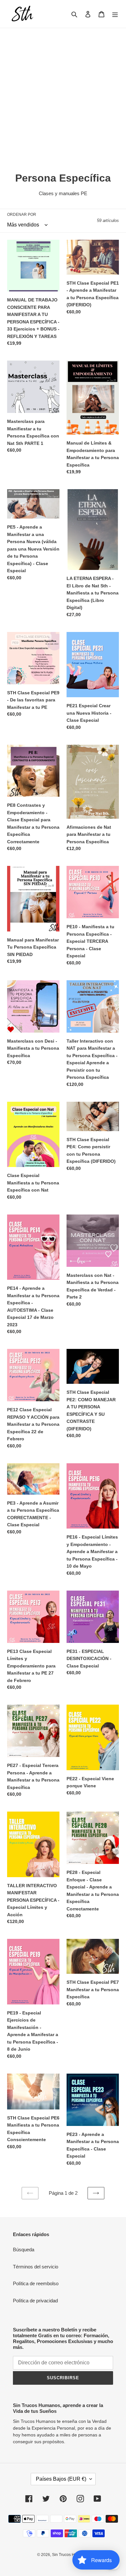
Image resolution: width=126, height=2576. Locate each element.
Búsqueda (24, 2250)
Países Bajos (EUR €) (61, 2479)
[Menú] (115, 14)
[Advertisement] (63, 94)
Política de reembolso (36, 2283)
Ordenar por (22, 215)
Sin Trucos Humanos (70, 2555)
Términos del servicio (36, 2267)
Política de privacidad (35, 2301)
